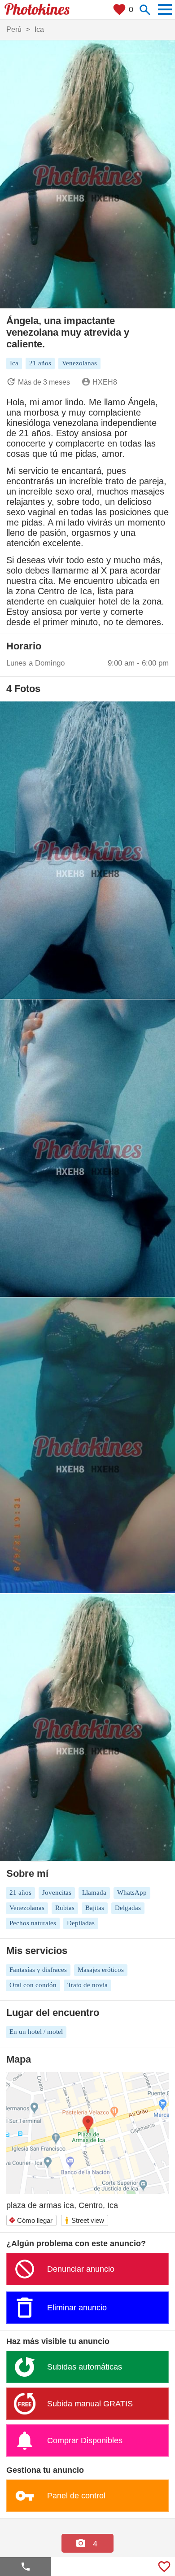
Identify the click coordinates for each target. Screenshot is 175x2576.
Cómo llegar (31, 2220)
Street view (84, 2220)
